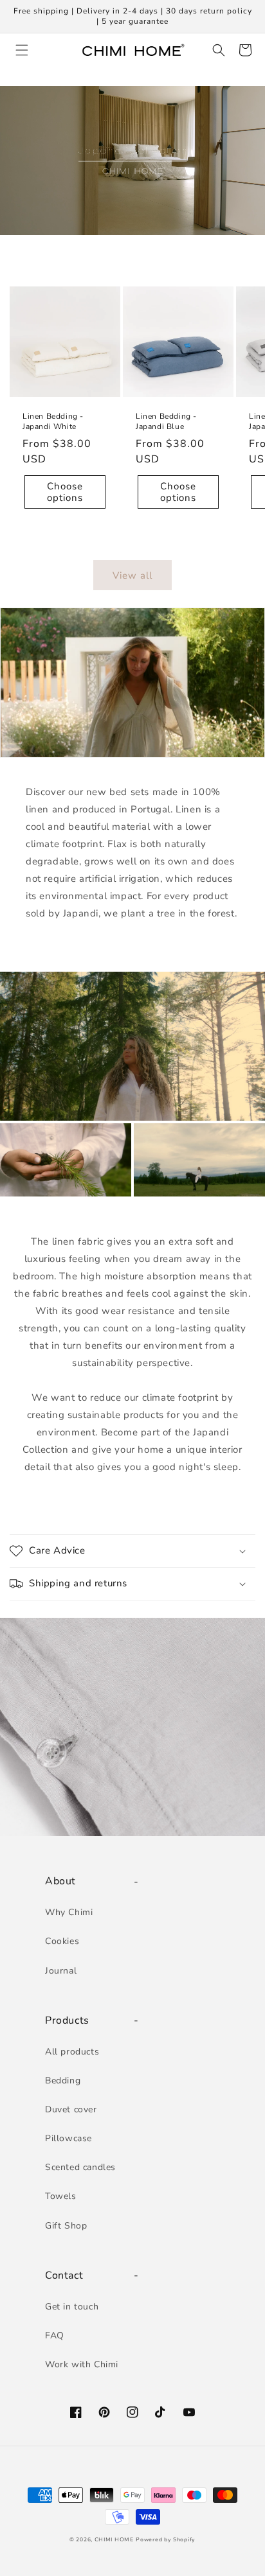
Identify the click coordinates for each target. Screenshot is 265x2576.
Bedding (63, 2081)
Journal (61, 1971)
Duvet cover (71, 2109)
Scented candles (80, 2167)
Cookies (62, 1941)
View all (132, 575)
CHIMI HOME (114, 2540)
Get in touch (72, 2307)
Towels (61, 2196)
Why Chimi (69, 1912)
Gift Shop (66, 2226)
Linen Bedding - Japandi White (53, 422)
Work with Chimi (82, 2364)
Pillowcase (69, 2138)
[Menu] (20, 50)
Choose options (65, 492)
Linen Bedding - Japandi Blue (166, 422)
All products (72, 2052)
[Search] (217, 50)
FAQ (55, 2335)
